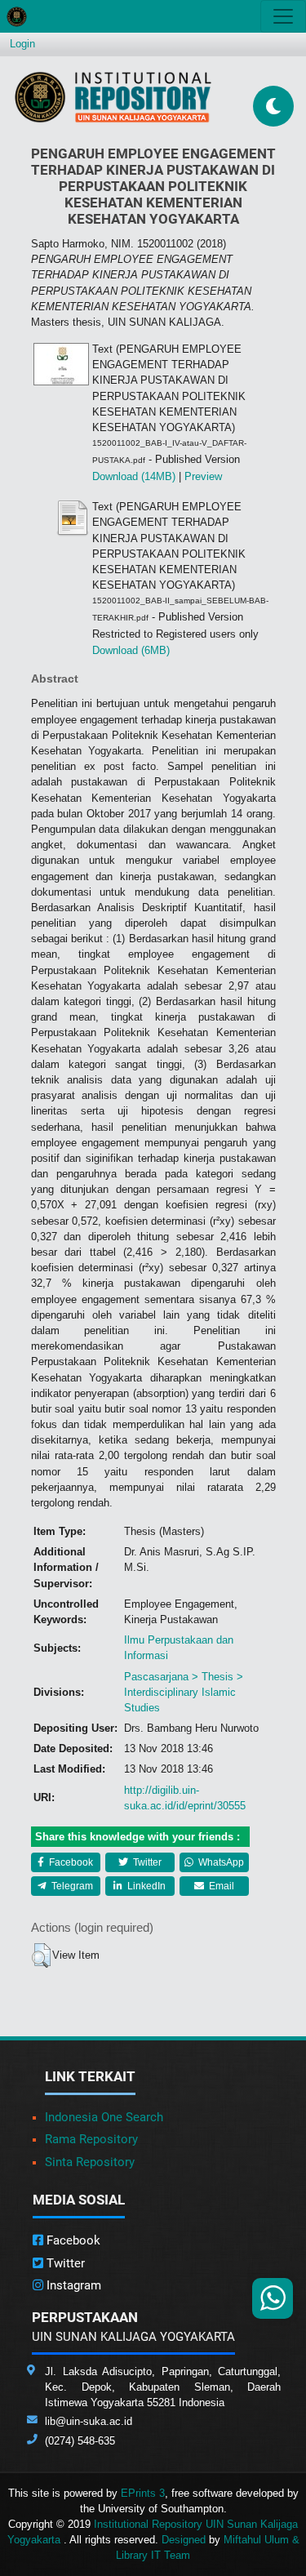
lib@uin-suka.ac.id (89, 2421)
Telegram (71, 1886)
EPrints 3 (143, 2493)
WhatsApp (220, 1862)
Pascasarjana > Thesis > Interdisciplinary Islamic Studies (184, 1692)
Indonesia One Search (104, 2117)
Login (22, 44)
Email (220, 1886)
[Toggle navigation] (283, 16)
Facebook (70, 1862)
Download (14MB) (134, 476)
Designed (184, 2540)
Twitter (146, 1862)
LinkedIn (145, 1886)
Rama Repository (91, 2139)
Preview (203, 476)
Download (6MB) (131, 650)
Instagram (72, 2285)
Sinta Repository (90, 2162)
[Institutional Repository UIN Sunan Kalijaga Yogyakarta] (113, 97)
